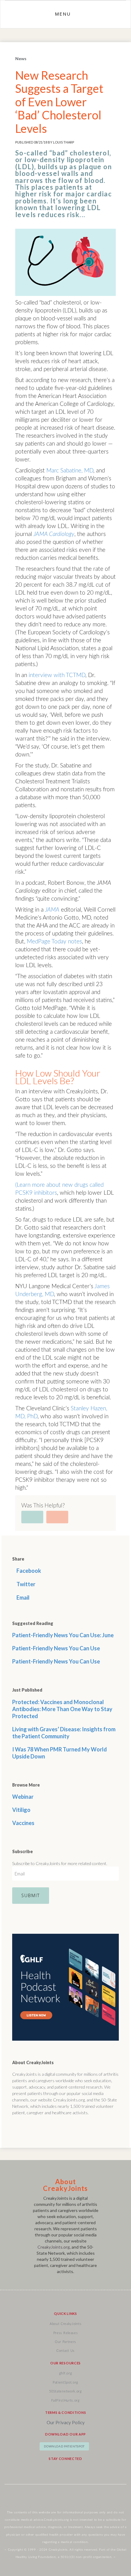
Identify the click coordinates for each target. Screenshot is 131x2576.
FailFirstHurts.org (65, 2401)
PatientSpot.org (65, 2383)
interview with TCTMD (57, 675)
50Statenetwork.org (65, 2391)
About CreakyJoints (65, 2324)
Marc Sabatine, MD (70, 471)
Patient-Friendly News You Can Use (56, 1648)
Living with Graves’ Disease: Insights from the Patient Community (64, 1733)
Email (23, 1598)
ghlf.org (66, 2373)
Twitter (25, 1584)
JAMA (52, 910)
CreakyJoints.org (54, 2247)
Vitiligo (21, 1810)
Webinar (23, 1797)
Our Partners (65, 2342)
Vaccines (23, 1823)
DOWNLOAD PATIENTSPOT (64, 2446)
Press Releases (66, 2333)
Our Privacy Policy (66, 2422)
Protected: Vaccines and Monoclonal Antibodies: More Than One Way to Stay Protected (62, 1709)
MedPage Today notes (54, 942)
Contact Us (65, 2351)
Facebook (28, 1571)
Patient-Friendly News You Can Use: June (63, 1635)
